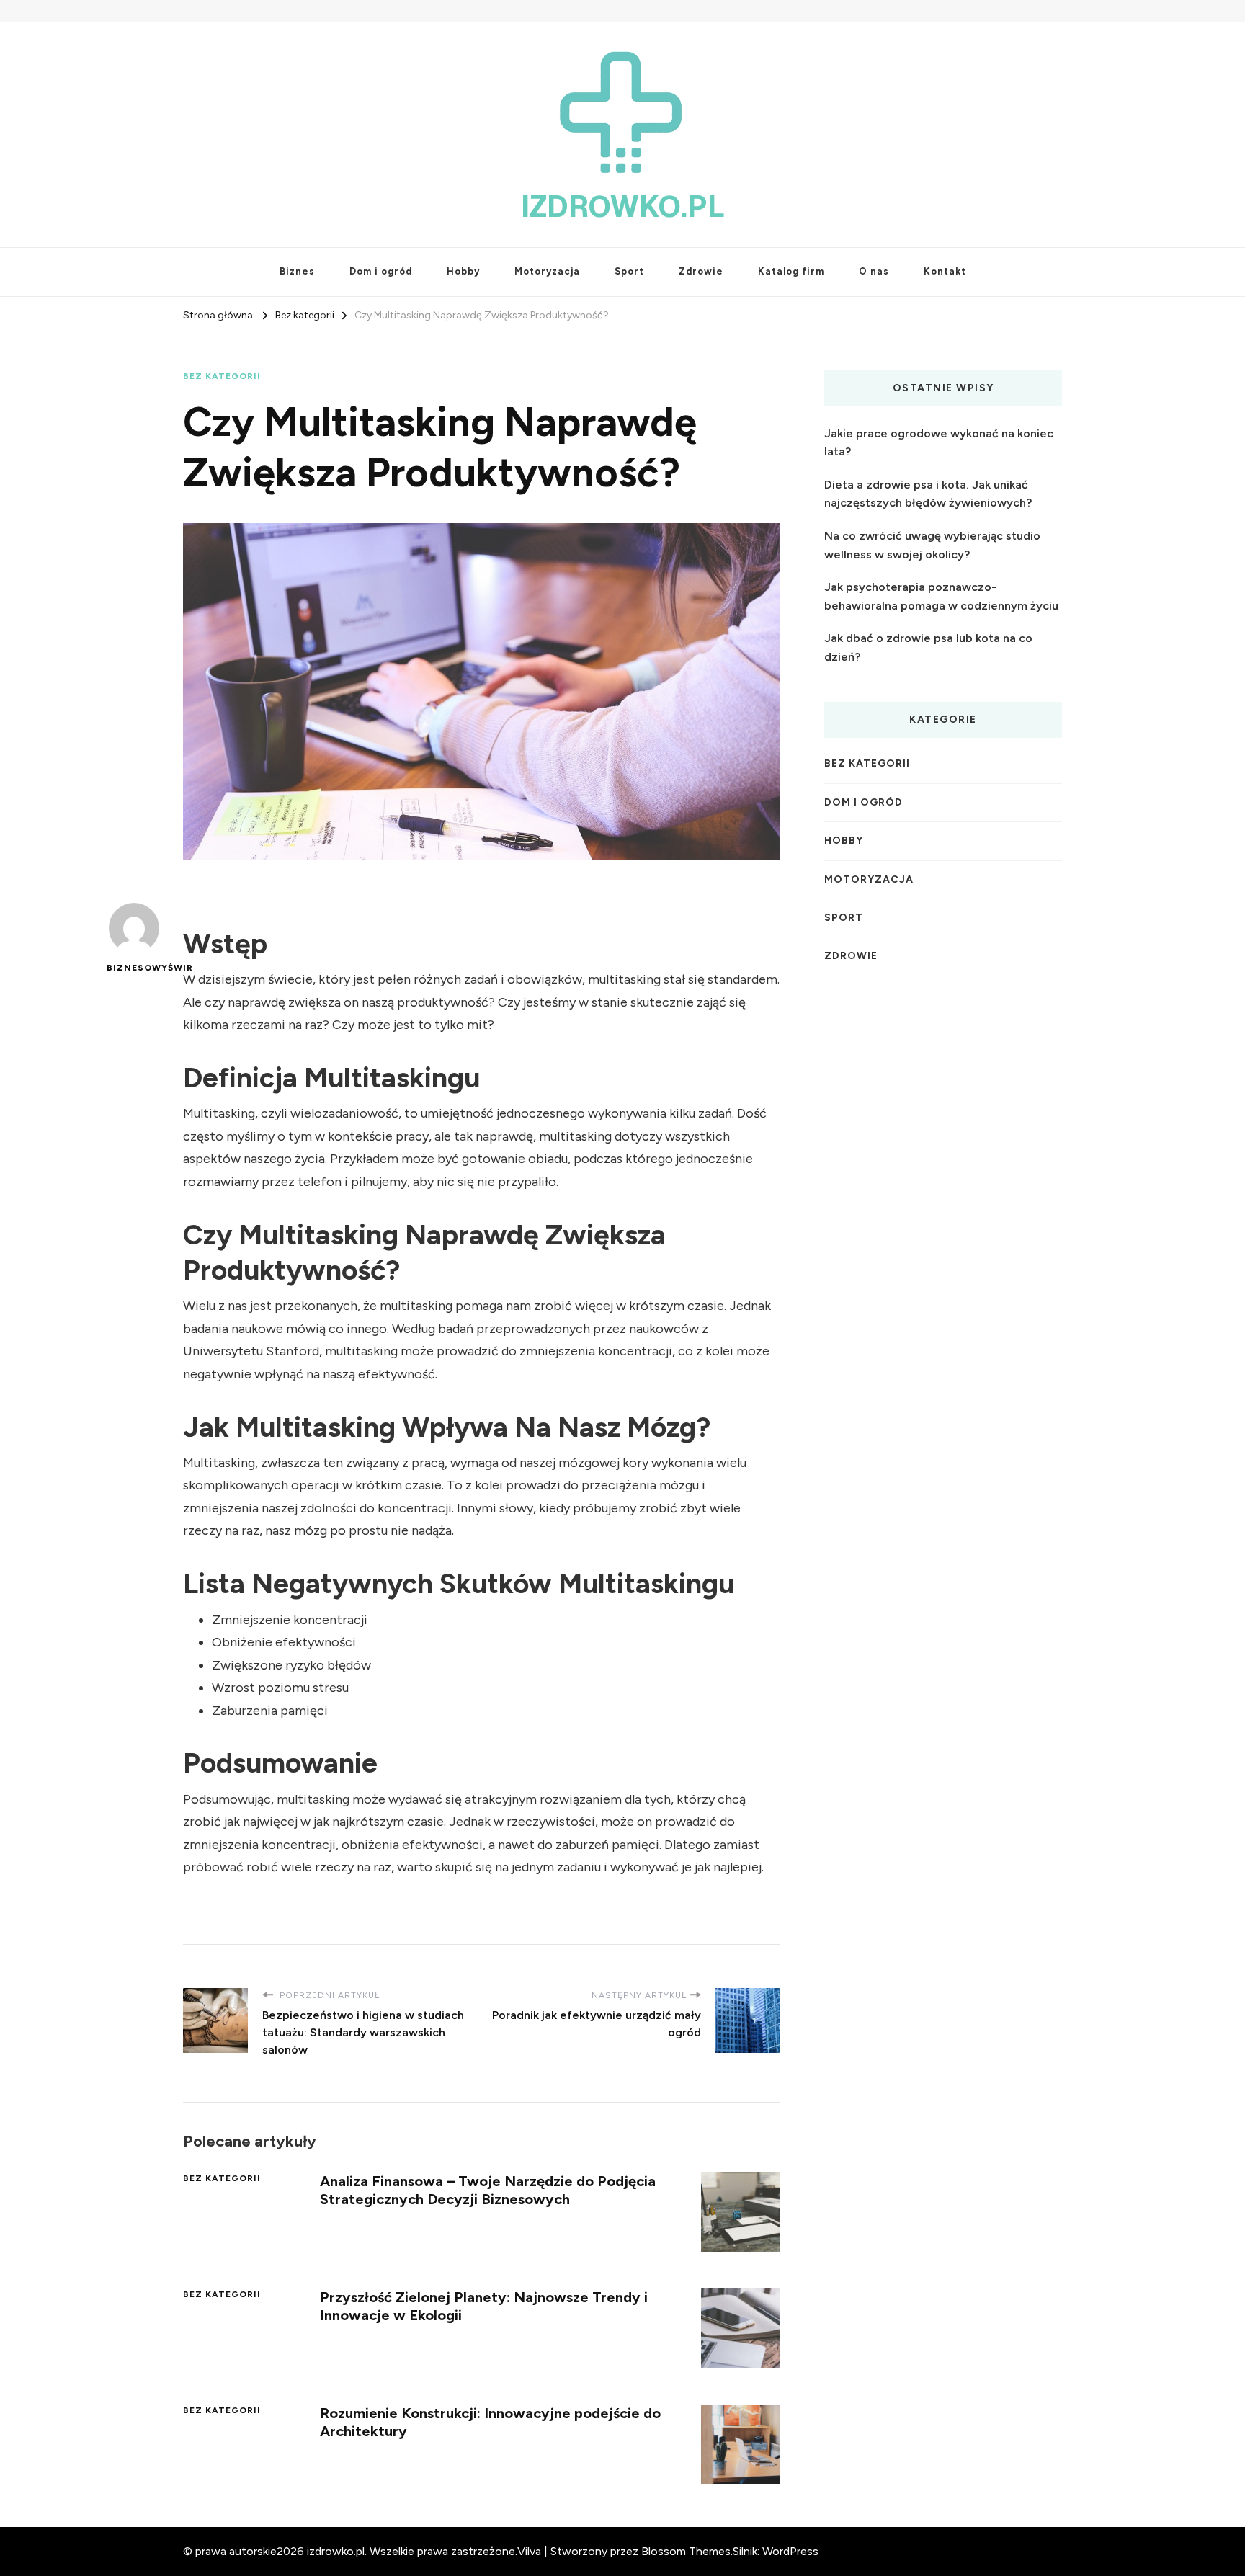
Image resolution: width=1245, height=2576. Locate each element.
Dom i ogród (381, 271)
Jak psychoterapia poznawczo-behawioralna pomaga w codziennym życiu (941, 596)
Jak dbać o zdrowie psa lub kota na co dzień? (928, 647)
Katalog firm (791, 271)
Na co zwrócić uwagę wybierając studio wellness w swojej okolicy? (932, 545)
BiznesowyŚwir (134, 968)
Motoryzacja (547, 271)
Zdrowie (701, 271)
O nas (874, 271)
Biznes (297, 271)
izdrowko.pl (623, 206)
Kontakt (945, 271)
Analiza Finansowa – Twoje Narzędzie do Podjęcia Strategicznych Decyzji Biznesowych (488, 2190)
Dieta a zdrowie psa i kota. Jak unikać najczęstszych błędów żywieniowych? (928, 494)
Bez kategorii (222, 376)
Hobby (463, 271)
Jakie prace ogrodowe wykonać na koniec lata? (939, 443)
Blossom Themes (686, 2551)
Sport (629, 271)
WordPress (790, 2551)
